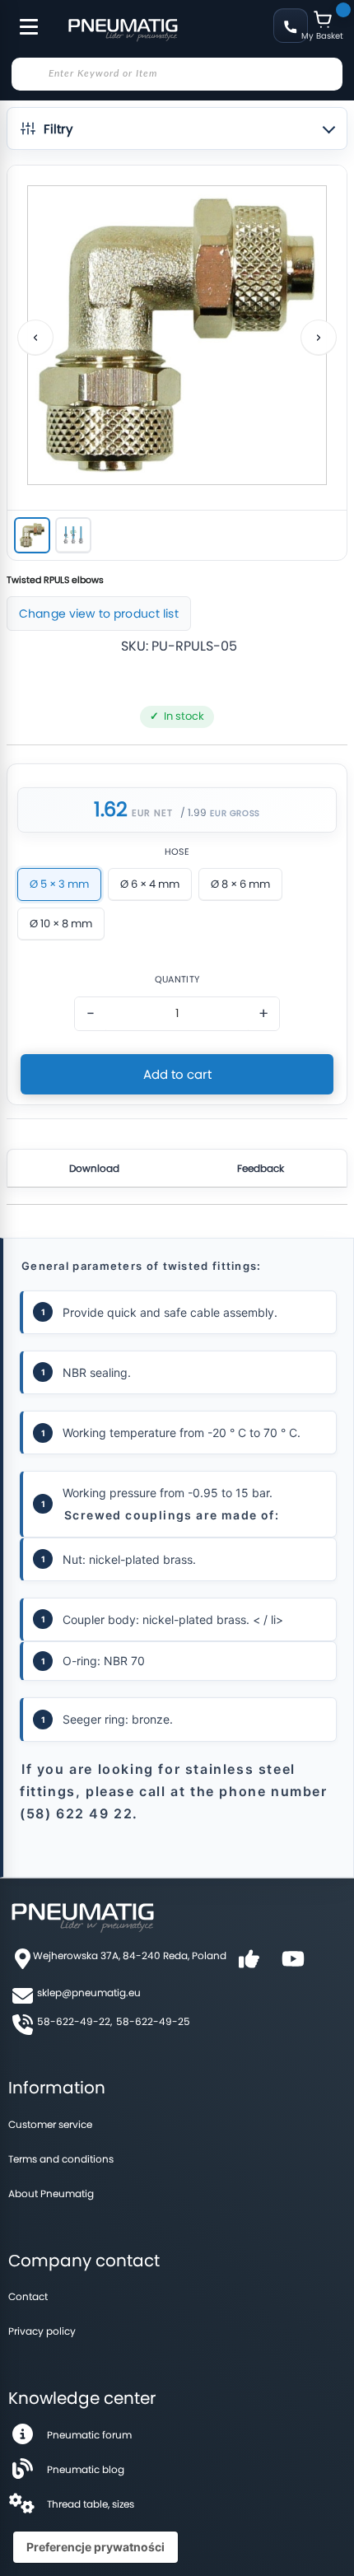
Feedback (261, 1168)
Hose (177, 852)
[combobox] (177, 74)
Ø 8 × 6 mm (240, 884)
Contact (28, 2296)
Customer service (50, 2124)
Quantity (177, 980)
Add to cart (177, 1074)
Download (94, 1168)
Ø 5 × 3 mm (59, 884)
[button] (177, 128)
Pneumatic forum (89, 2435)
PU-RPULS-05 (194, 646)
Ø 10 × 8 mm (61, 924)
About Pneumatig (51, 2193)
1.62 (110, 810)
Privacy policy (42, 2331)
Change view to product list (99, 614)
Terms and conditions (61, 2159)
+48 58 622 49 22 (291, 26)
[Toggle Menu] (21, 18)
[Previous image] (35, 338)
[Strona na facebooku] (249, 1965)
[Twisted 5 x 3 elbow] (32, 535)
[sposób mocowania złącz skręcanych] (73, 535)
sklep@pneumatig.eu (89, 1993)
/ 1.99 (193, 812)
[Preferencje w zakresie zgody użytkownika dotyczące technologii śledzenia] (95, 2547)
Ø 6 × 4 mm (150, 884)
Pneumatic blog (86, 2469)
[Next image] (319, 338)
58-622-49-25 (153, 2021)
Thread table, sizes (91, 2504)
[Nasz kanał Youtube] (293, 1965)
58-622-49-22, (75, 2021)
